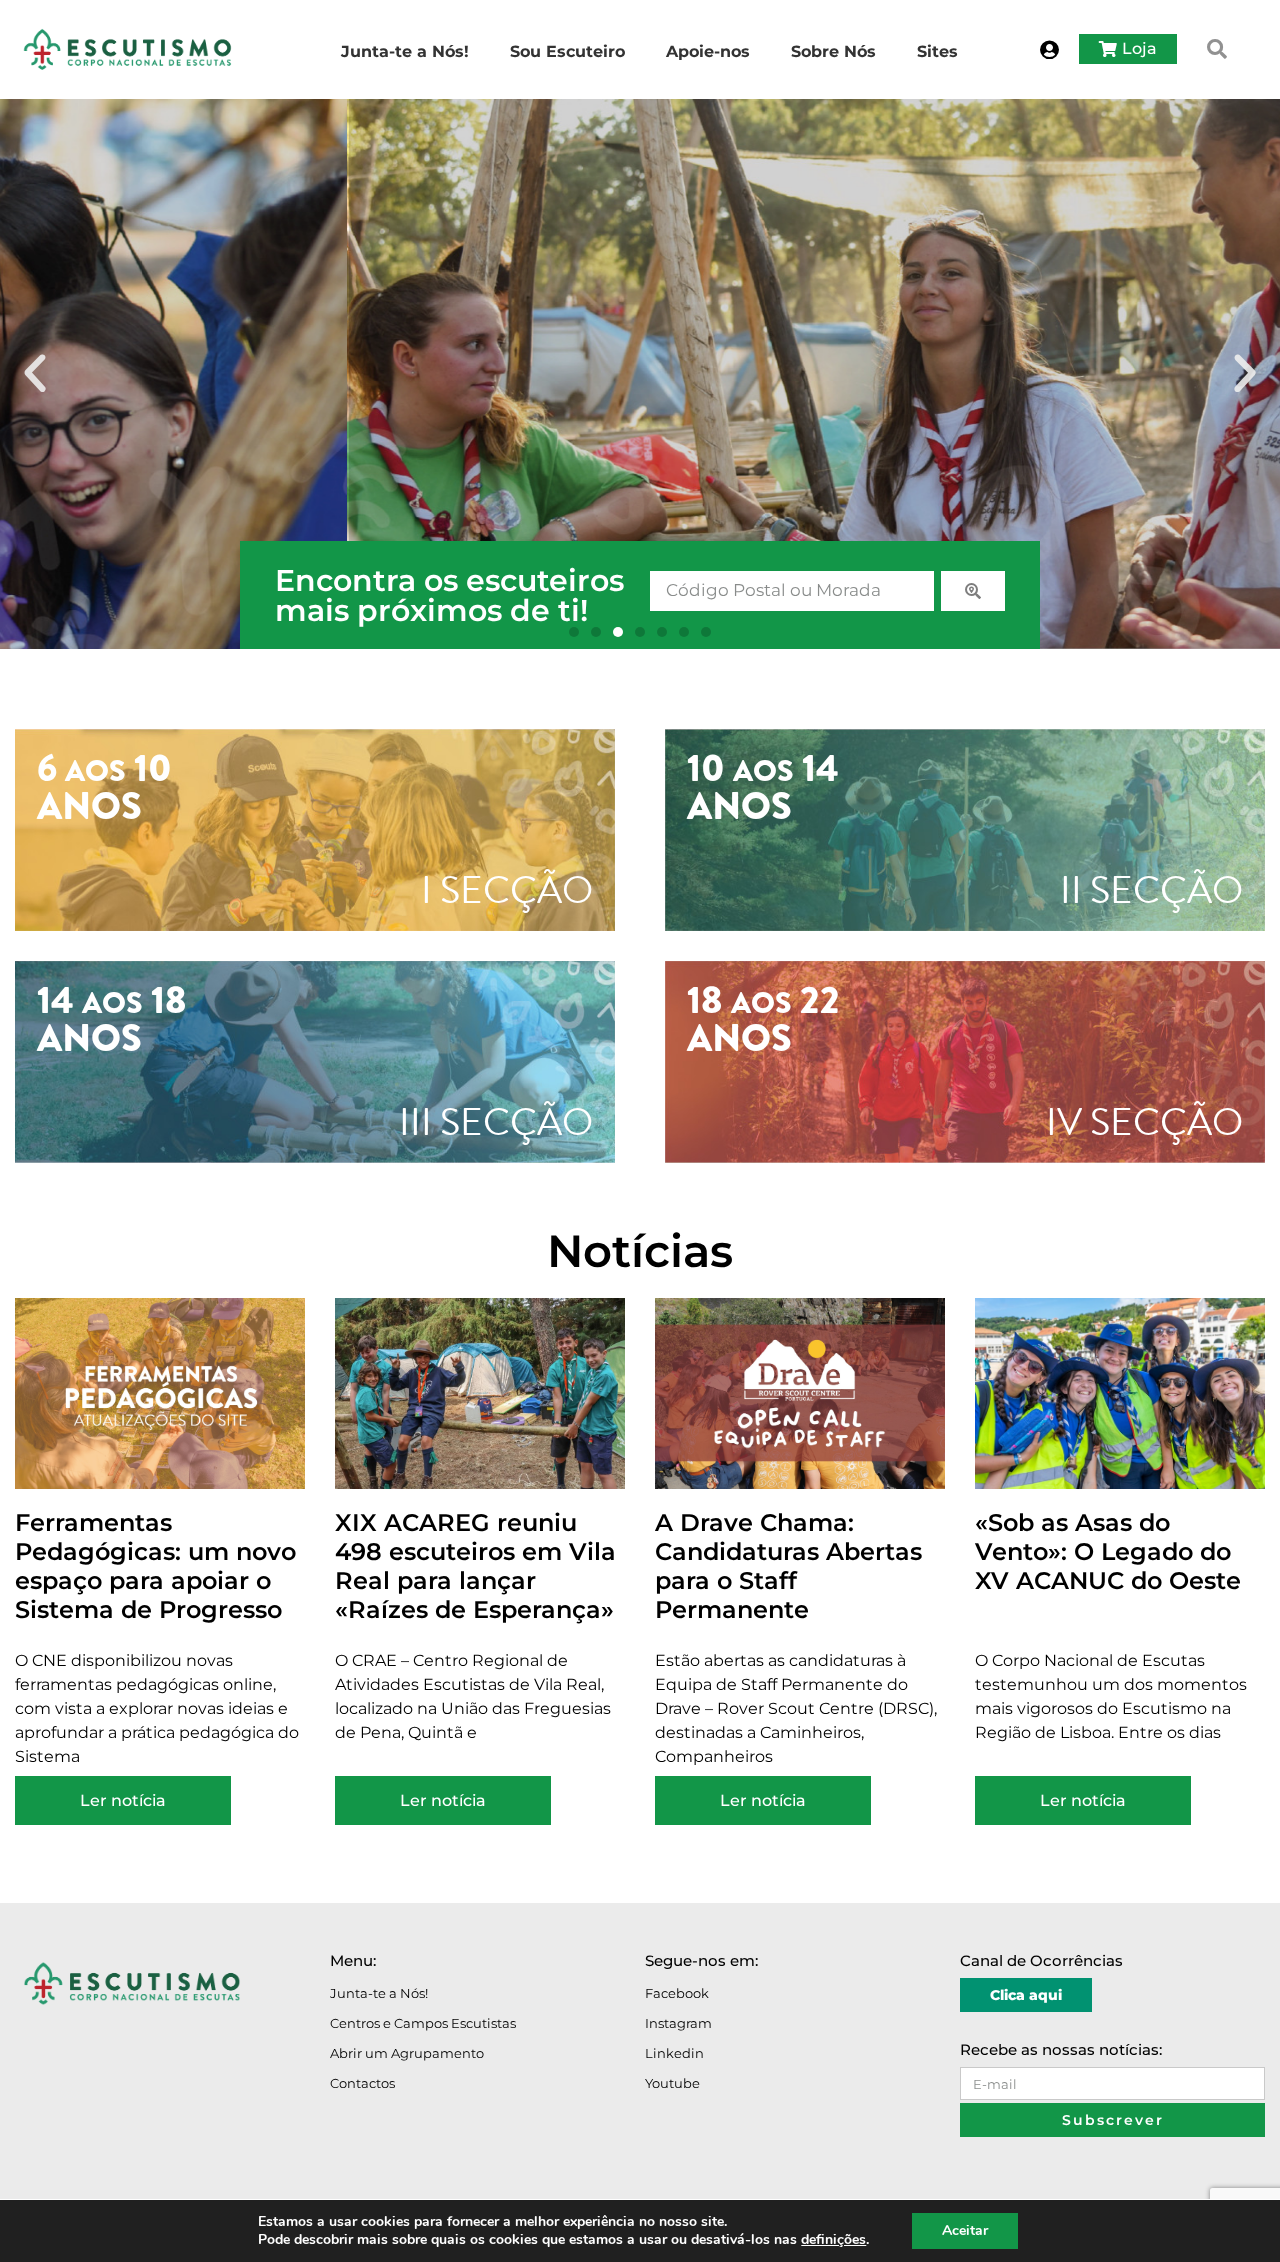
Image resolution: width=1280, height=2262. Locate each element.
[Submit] (973, 591)
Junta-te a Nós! (379, 1993)
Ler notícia (123, 1800)
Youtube (672, 2083)
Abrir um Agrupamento (407, 2053)
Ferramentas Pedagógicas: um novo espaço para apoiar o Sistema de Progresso (155, 1565)
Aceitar (965, 2230)
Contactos (362, 2083)
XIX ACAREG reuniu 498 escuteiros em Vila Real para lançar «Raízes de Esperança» (475, 1565)
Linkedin (674, 2053)
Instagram (678, 2023)
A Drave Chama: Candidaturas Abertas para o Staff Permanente (788, 1565)
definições (833, 2240)
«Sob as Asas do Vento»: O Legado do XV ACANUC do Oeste (1108, 1551)
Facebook (677, 1993)
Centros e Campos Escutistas (423, 2023)
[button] (1217, 49)
